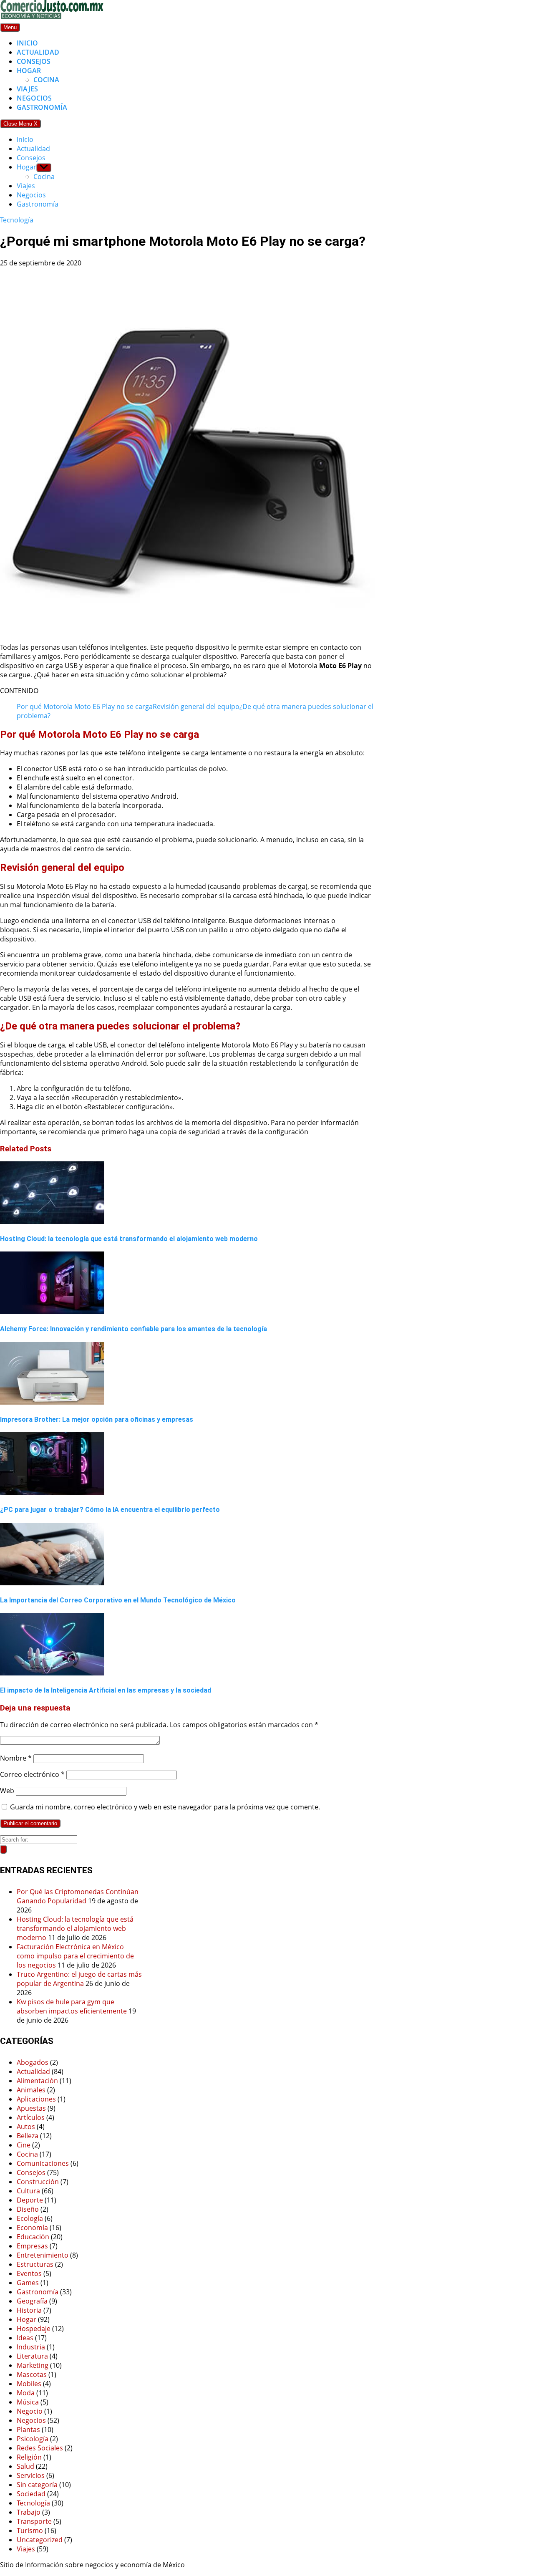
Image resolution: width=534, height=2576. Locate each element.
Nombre (16, 1758)
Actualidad (38, 52)
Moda (26, 2393)
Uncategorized (40, 2540)
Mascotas (32, 2374)
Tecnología (17, 220)
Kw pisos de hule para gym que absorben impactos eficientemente (72, 2006)
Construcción (38, 2182)
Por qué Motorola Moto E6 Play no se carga (85, 706)
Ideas (25, 2338)
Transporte (34, 2521)
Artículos (31, 2117)
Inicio (27, 43)
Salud (25, 2466)
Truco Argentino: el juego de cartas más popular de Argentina (79, 1979)
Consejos (34, 61)
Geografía (32, 2301)
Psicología (33, 2439)
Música (28, 2402)
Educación (33, 2237)
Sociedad (31, 2494)
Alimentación (37, 2081)
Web (7, 1791)
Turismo (30, 2531)
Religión (29, 2457)
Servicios (31, 2475)
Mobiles (29, 2384)
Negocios (34, 98)
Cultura (28, 2191)
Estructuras (35, 2264)
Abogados (33, 2062)
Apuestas (31, 2108)
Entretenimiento (43, 2255)
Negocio (30, 2411)
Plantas (28, 2430)
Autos (26, 2127)
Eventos (29, 2273)
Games (28, 2283)
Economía (32, 2228)
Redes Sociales (40, 2448)
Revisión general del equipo (196, 706)
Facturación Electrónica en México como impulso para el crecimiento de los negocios (75, 1956)
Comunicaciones (43, 2163)
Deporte (30, 2200)
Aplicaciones (36, 2099)
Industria (31, 2347)
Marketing (33, 2365)
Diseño (28, 2209)
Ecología (30, 2218)
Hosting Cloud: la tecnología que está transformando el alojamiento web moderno (75, 1928)
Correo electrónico (32, 1774)
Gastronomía (42, 107)
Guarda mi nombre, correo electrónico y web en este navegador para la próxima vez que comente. (165, 1807)
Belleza (28, 2136)
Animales (31, 2090)
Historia (29, 2310)
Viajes (27, 89)
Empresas (32, 2246)
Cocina (46, 80)
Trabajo (29, 2512)
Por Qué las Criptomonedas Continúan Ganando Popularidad (78, 1896)
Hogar (29, 71)
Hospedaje (34, 2329)
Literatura (32, 2356)
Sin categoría (37, 2485)
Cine (24, 2145)
